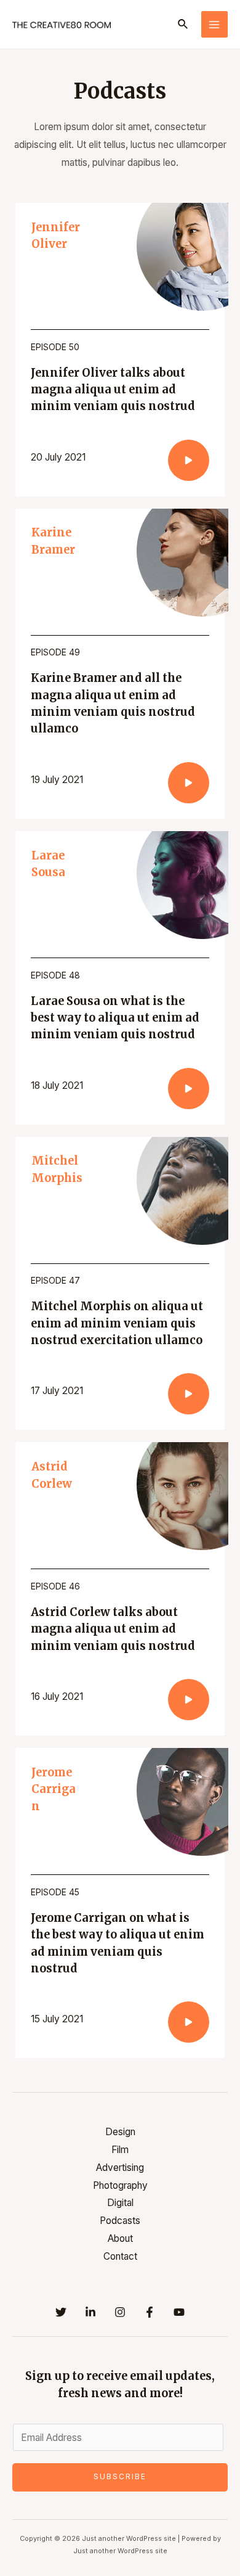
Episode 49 (55, 652)
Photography (120, 2185)
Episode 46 (55, 1586)
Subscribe (120, 2477)
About (120, 2238)
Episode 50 (55, 347)
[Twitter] (61, 2312)
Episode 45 (55, 1892)
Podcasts (120, 2221)
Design (120, 2132)
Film (120, 2150)
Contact (120, 2256)
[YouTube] (179, 2312)
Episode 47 (55, 1280)
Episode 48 (55, 975)
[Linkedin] (90, 2312)
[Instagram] (120, 2312)
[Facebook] (150, 2312)
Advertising (120, 2168)
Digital (120, 2203)
